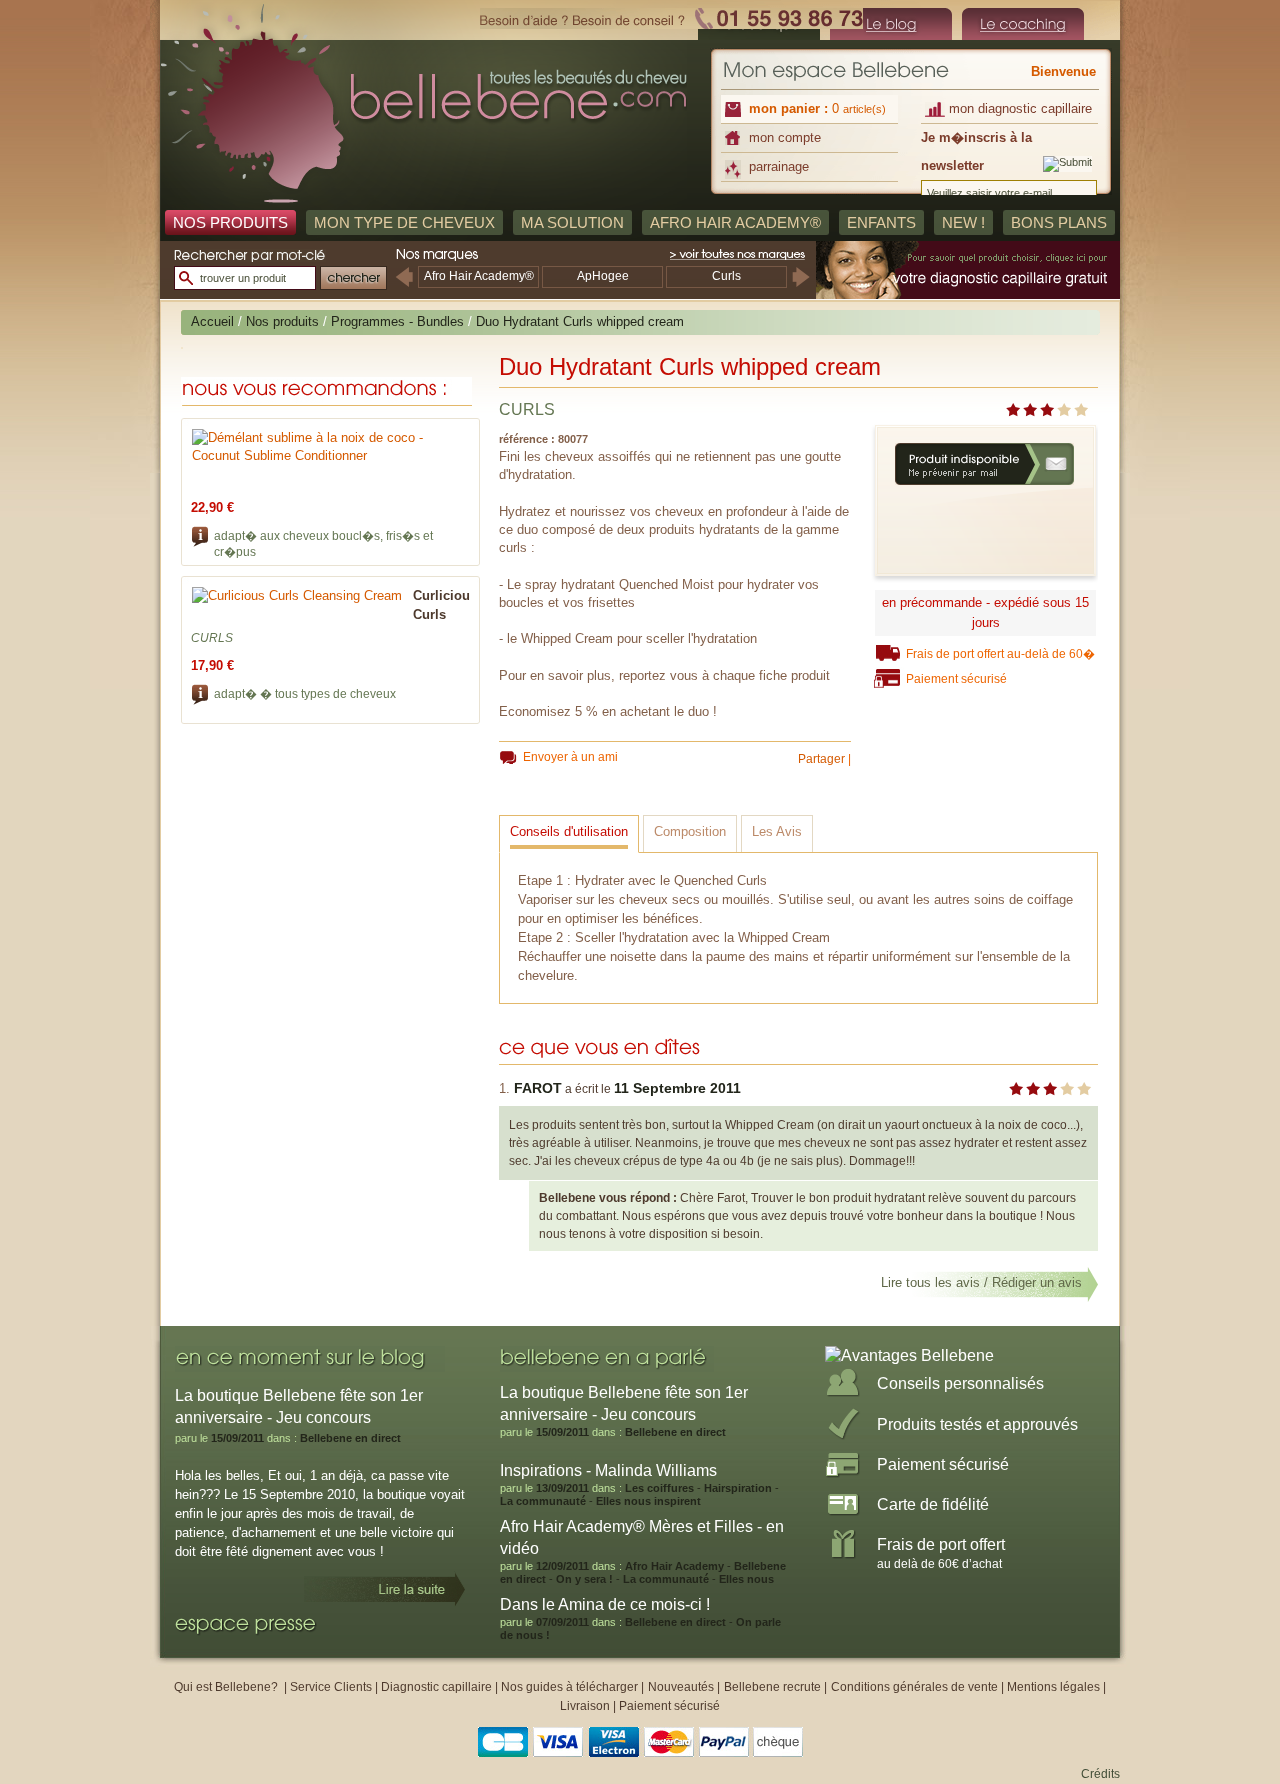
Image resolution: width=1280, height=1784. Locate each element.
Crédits (1100, 1774)
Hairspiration (738, 1488)
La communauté (543, 1501)
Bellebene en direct (350, 1438)
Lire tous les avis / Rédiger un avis (981, 1282)
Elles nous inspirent (648, 1501)
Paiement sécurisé (956, 679)
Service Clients (331, 1687)
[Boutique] (891, 24)
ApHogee (603, 276)
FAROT (538, 1088)
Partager (821, 759)
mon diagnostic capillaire (1020, 108)
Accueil (212, 321)
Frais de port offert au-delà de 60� (1000, 654)
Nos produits (282, 321)
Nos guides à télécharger (569, 1687)
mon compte (785, 137)
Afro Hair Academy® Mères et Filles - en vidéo (642, 1537)
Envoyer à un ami (570, 757)
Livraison (585, 1706)
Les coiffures (659, 1488)
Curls (726, 276)
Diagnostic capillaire (436, 1687)
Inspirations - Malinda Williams (608, 1470)
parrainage (779, 166)
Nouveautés (682, 1687)
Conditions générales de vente (914, 1687)
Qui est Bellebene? (227, 1687)
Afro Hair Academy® (479, 276)
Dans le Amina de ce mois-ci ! (605, 1604)
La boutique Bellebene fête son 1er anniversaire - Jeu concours (624, 1403)
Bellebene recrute (772, 1687)
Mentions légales (1053, 1687)
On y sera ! (586, 1579)
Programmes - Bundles (397, 321)
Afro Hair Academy (674, 1566)
